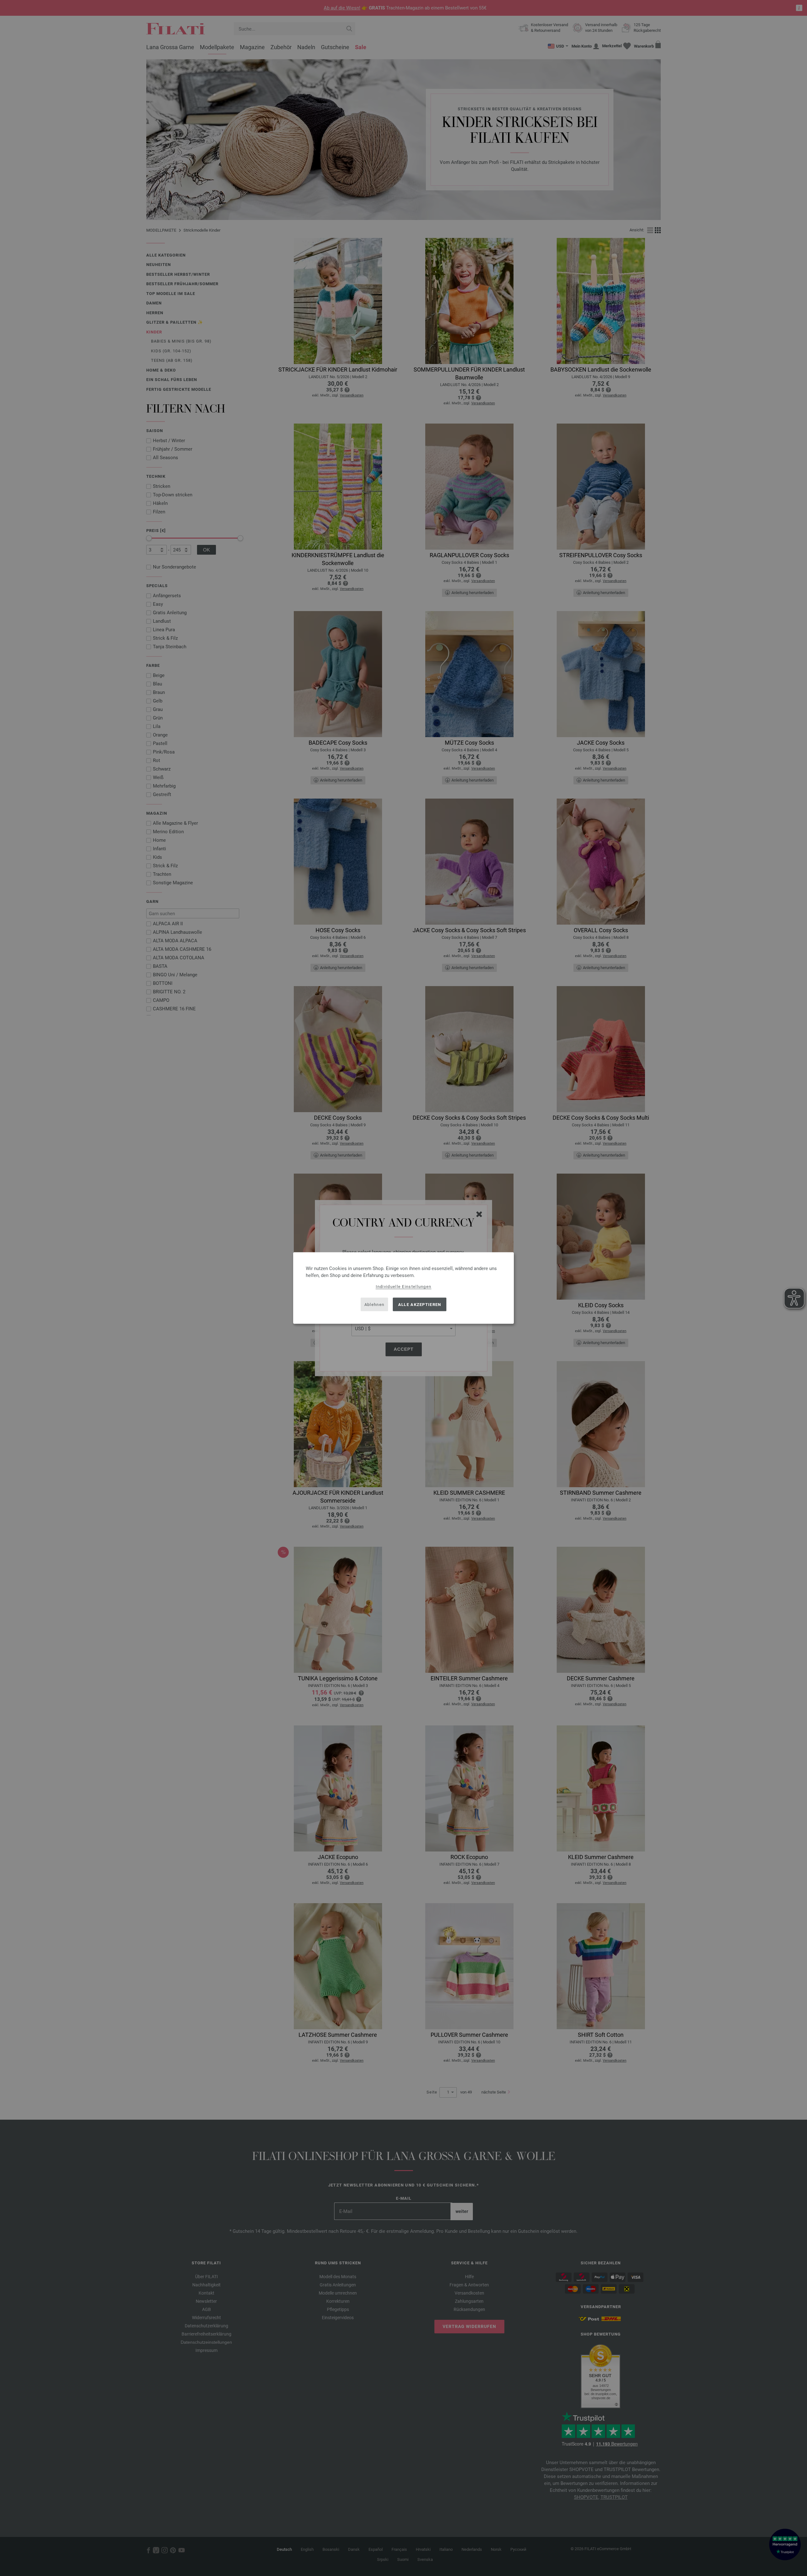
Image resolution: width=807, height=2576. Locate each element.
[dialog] (403, 1288)
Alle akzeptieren (420, 1304)
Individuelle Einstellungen (404, 1287)
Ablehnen (374, 1304)
